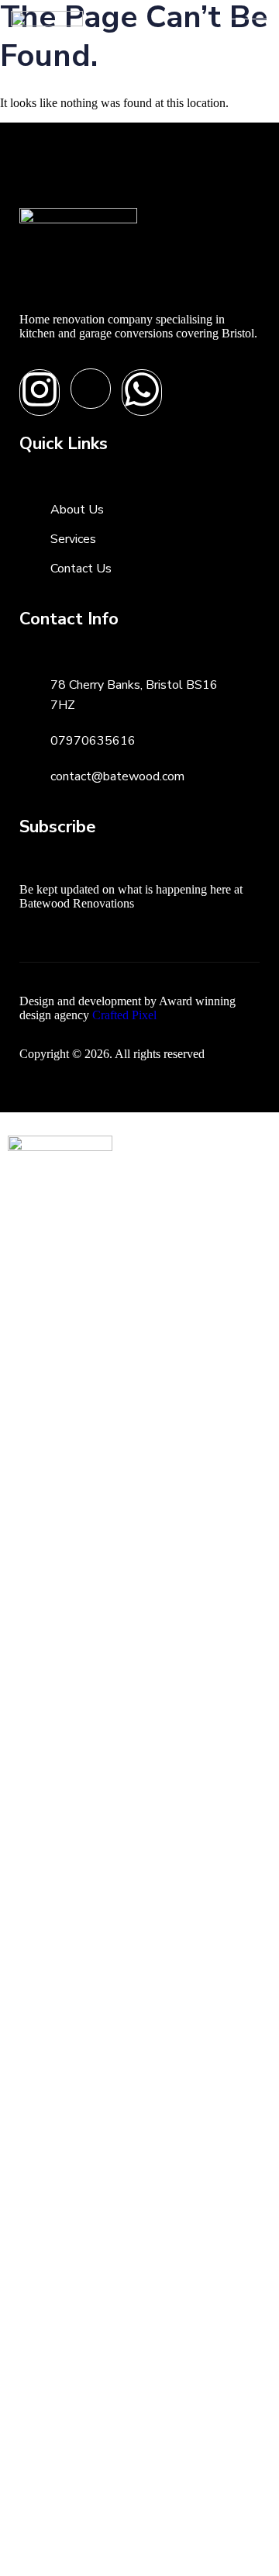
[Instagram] (40, 392)
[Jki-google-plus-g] (91, 389)
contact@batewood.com (117, 776)
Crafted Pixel (124, 1015)
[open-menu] (250, 27)
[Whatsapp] (142, 392)
